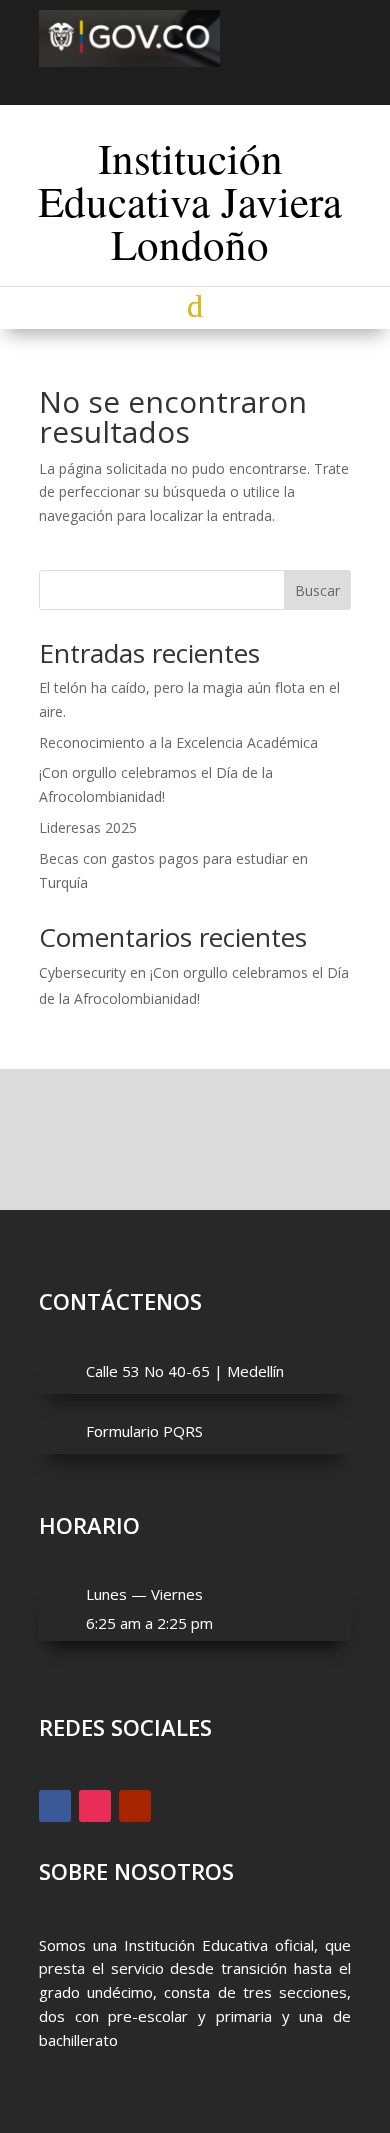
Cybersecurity (82, 972)
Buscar (317, 590)
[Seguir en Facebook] (159, 83)
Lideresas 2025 (88, 827)
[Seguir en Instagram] (195, 83)
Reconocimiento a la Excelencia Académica (178, 742)
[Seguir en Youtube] (231, 83)
